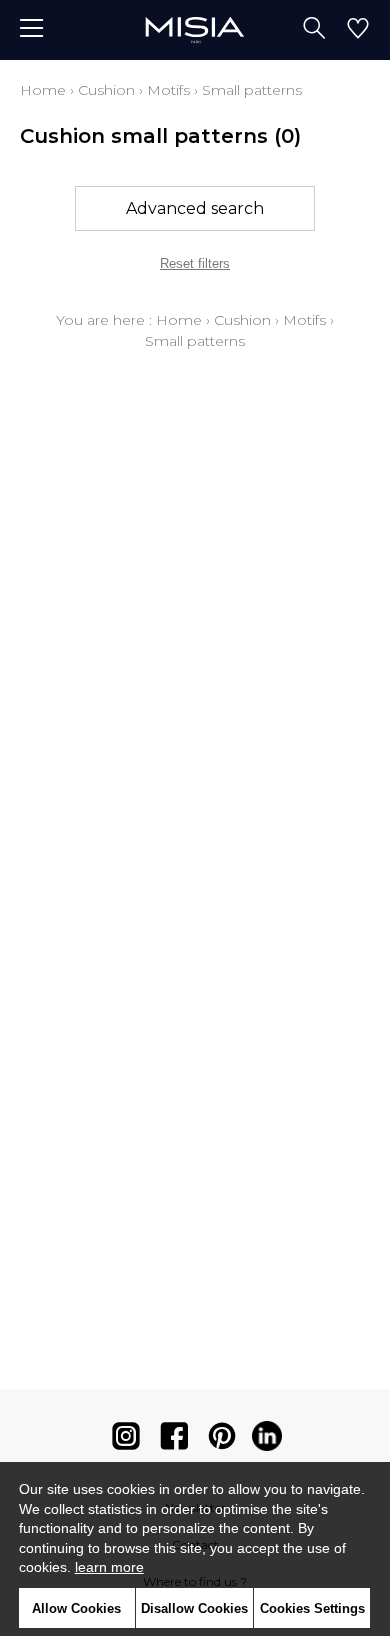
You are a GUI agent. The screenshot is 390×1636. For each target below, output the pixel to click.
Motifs (168, 90)
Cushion (106, 90)
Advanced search (195, 208)
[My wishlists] (358, 30)
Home (43, 90)
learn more (109, 1567)
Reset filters (195, 263)
